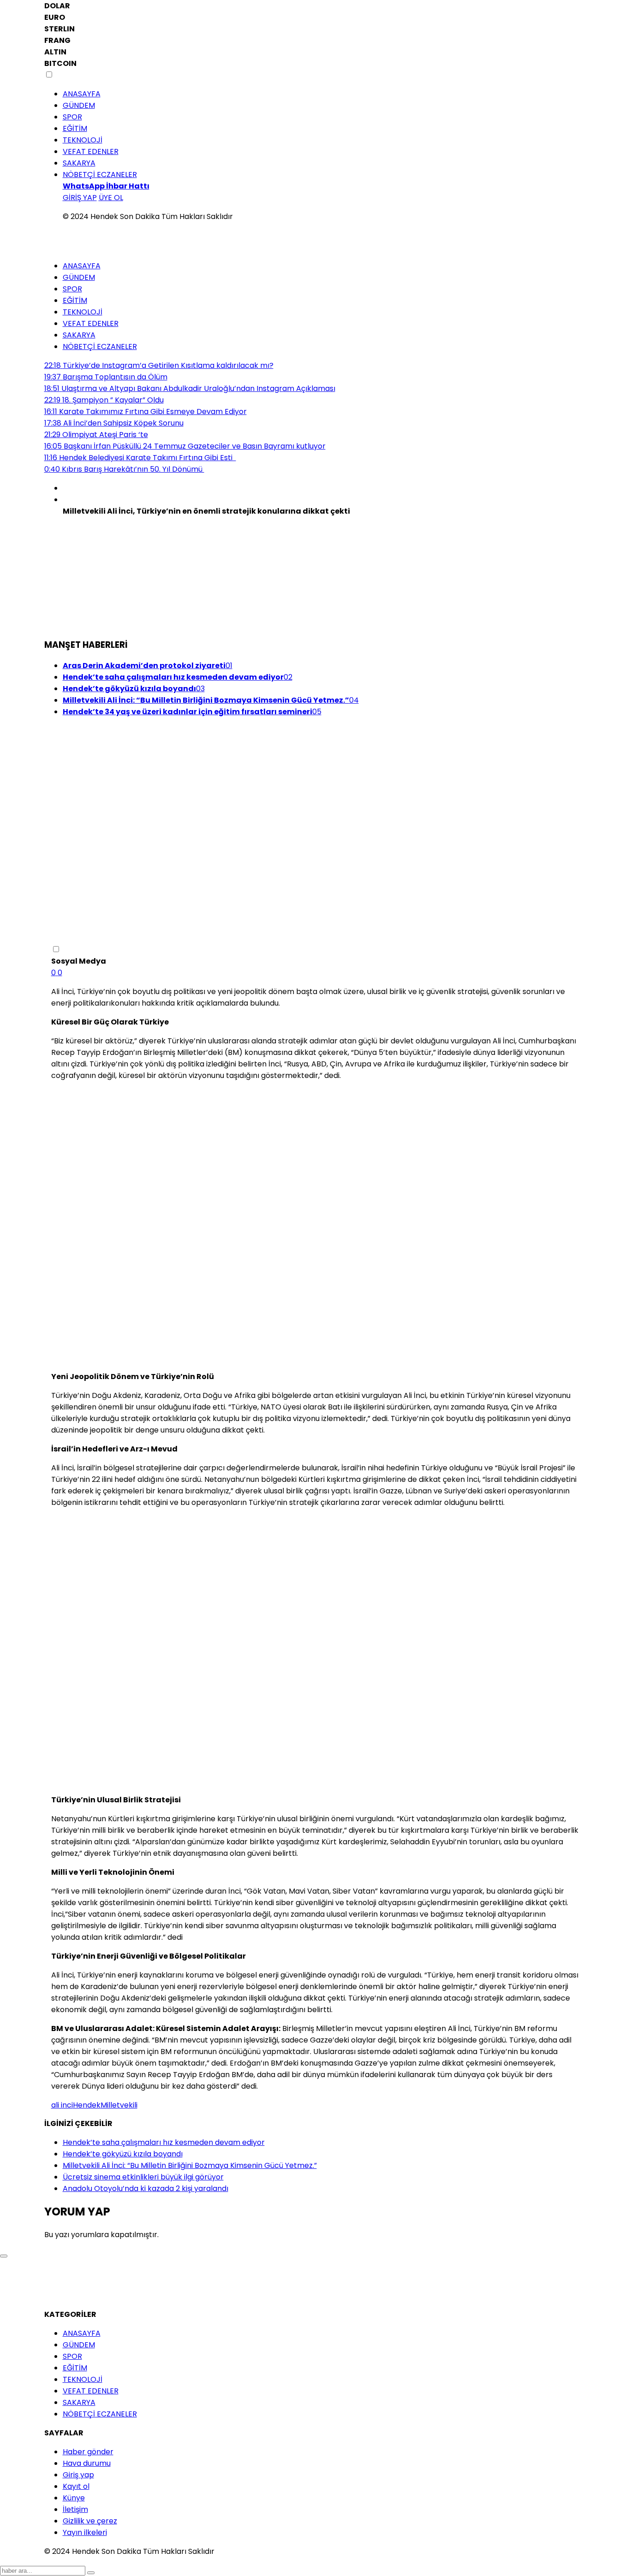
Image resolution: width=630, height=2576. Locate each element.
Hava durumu (87, 2463)
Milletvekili (119, 2105)
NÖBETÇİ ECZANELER (100, 175)
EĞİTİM (75, 128)
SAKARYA (79, 163)
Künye (74, 2498)
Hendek (87, 2105)
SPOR (72, 117)
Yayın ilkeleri (85, 2532)
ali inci (62, 2105)
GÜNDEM (79, 105)
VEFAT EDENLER (91, 151)
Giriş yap (78, 2475)
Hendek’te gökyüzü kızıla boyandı (123, 2154)
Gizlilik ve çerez (90, 2521)
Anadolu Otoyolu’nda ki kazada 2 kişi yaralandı (146, 2188)
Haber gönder (88, 2452)
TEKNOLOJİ (83, 140)
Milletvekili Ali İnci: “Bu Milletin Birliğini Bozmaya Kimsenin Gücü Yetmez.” (190, 2165)
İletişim (75, 2509)
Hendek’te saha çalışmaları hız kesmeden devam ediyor (164, 2142)
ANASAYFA (82, 94)
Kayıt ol (76, 2486)
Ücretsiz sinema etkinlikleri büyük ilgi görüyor (143, 2177)
